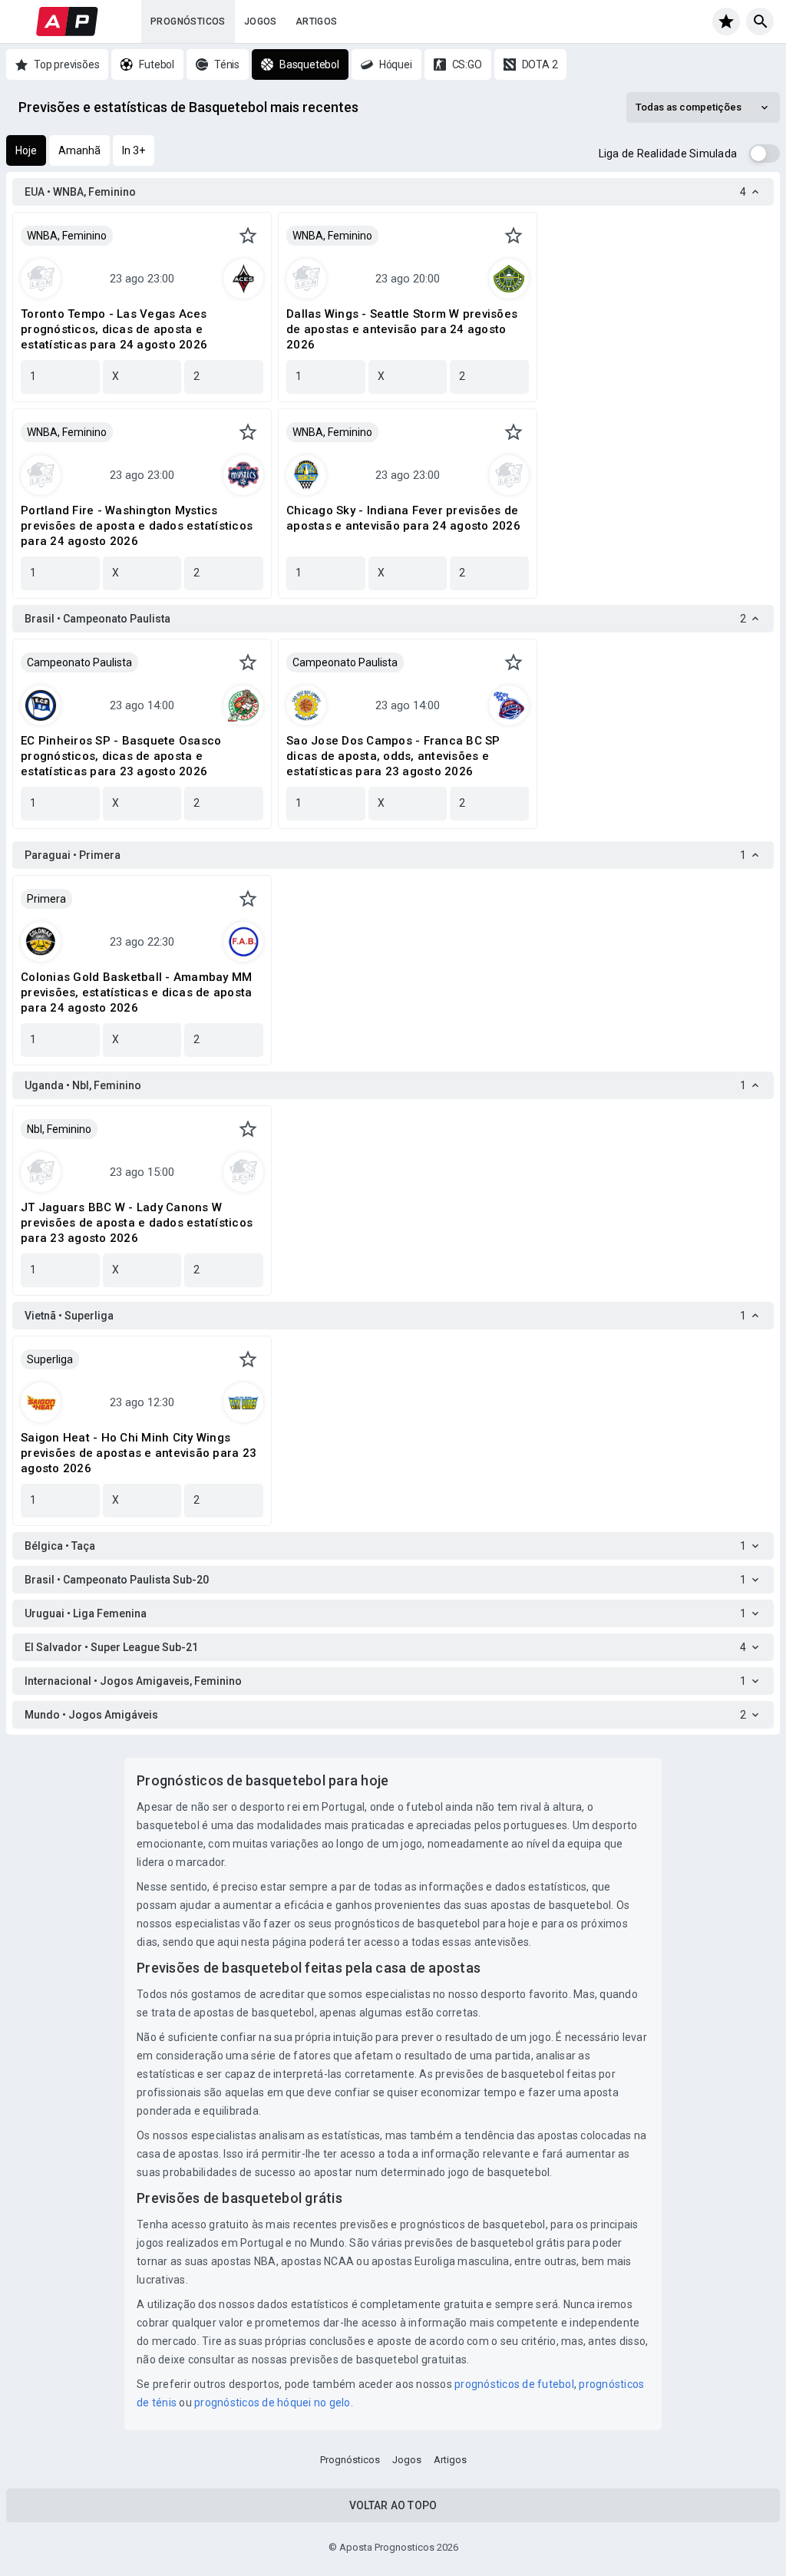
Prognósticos (188, 21)
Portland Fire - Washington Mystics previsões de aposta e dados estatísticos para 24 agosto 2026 (137, 526)
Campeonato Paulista (79, 662)
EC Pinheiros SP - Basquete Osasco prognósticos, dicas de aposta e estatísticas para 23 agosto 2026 (121, 756)
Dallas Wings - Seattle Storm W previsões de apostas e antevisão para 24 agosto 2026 (402, 329)
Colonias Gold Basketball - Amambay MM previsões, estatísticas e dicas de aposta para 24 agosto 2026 (136, 992)
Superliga (50, 1359)
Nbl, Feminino (59, 1129)
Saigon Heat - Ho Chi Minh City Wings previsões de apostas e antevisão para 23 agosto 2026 (139, 1453)
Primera (46, 899)
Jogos (261, 21)
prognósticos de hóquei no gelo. (274, 2403)
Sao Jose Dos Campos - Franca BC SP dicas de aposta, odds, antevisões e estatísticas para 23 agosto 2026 (393, 756)
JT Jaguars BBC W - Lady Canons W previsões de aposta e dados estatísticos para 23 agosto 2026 (137, 1223)
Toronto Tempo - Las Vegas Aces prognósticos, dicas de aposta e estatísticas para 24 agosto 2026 (114, 329)
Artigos (317, 21)
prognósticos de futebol (514, 2384)
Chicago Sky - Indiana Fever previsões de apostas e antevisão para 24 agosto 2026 (403, 518)
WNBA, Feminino (67, 236)
